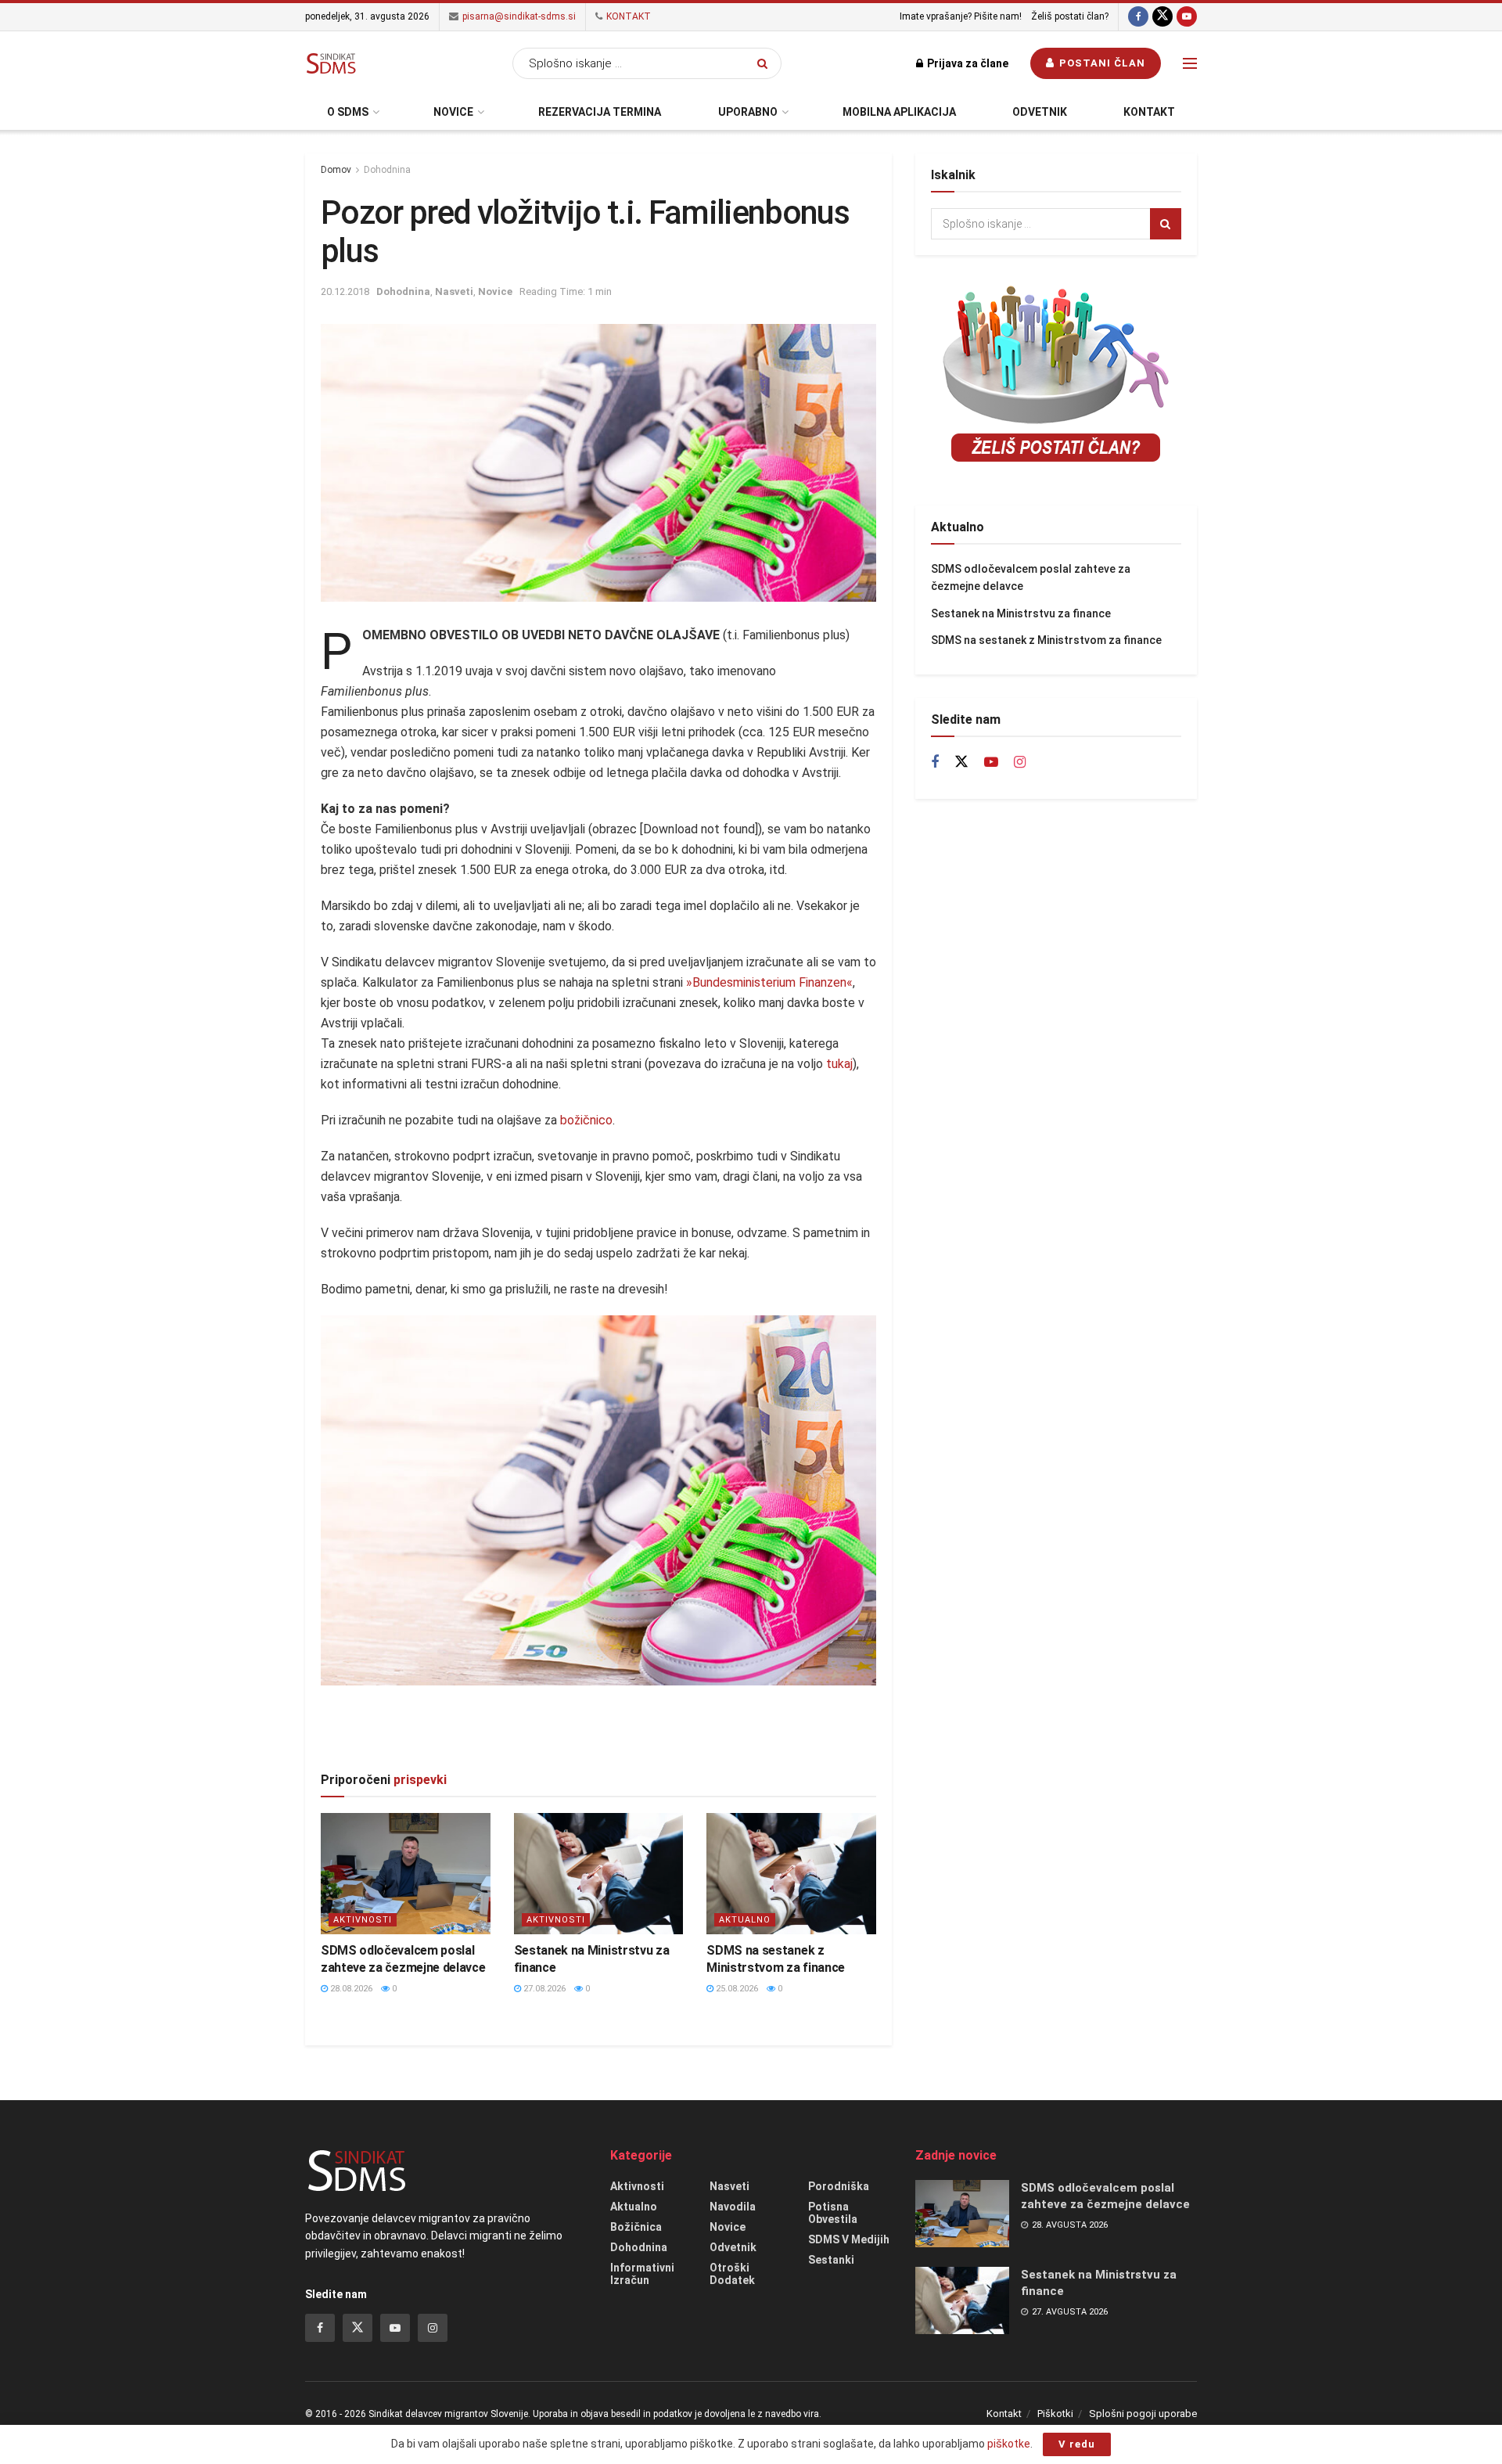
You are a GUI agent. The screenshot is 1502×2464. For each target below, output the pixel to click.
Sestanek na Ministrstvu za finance (1021, 613)
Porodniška (839, 2186)
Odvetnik (1040, 112)
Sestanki (831, 2260)
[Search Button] (765, 63)
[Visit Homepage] (331, 63)
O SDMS (348, 112)
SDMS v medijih (849, 2239)
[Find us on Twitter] (1162, 17)
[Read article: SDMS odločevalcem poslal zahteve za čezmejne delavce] (406, 1874)
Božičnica (636, 2227)
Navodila (733, 2207)
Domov (336, 170)
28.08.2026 (350, 1989)
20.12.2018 (345, 291)
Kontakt (1149, 112)
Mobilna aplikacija (899, 112)
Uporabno (748, 112)
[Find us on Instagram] (1020, 763)
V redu (1077, 2444)
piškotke (1009, 2444)
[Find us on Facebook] (1138, 17)
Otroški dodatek (732, 2274)
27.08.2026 (543, 1989)
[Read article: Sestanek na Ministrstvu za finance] (599, 1874)
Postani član (1101, 63)
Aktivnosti (363, 1920)
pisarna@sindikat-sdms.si (518, 16)
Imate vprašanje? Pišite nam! (961, 16)
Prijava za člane (967, 63)
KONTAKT (627, 16)
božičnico (586, 1120)
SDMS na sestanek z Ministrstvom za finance (1046, 640)
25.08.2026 (736, 1989)
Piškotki (1055, 2414)
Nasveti (454, 291)
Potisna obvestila (833, 2213)
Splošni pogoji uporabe (1143, 2414)
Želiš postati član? (1070, 16)
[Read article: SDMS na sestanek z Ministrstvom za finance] (791, 1874)
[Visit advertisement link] (598, 1741)
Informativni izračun (642, 2274)
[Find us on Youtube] (1187, 17)
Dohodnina (387, 170)
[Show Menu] (1190, 63)
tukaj (839, 1064)
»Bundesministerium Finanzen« (769, 982)
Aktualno (745, 1920)
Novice (453, 112)
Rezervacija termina (600, 112)
